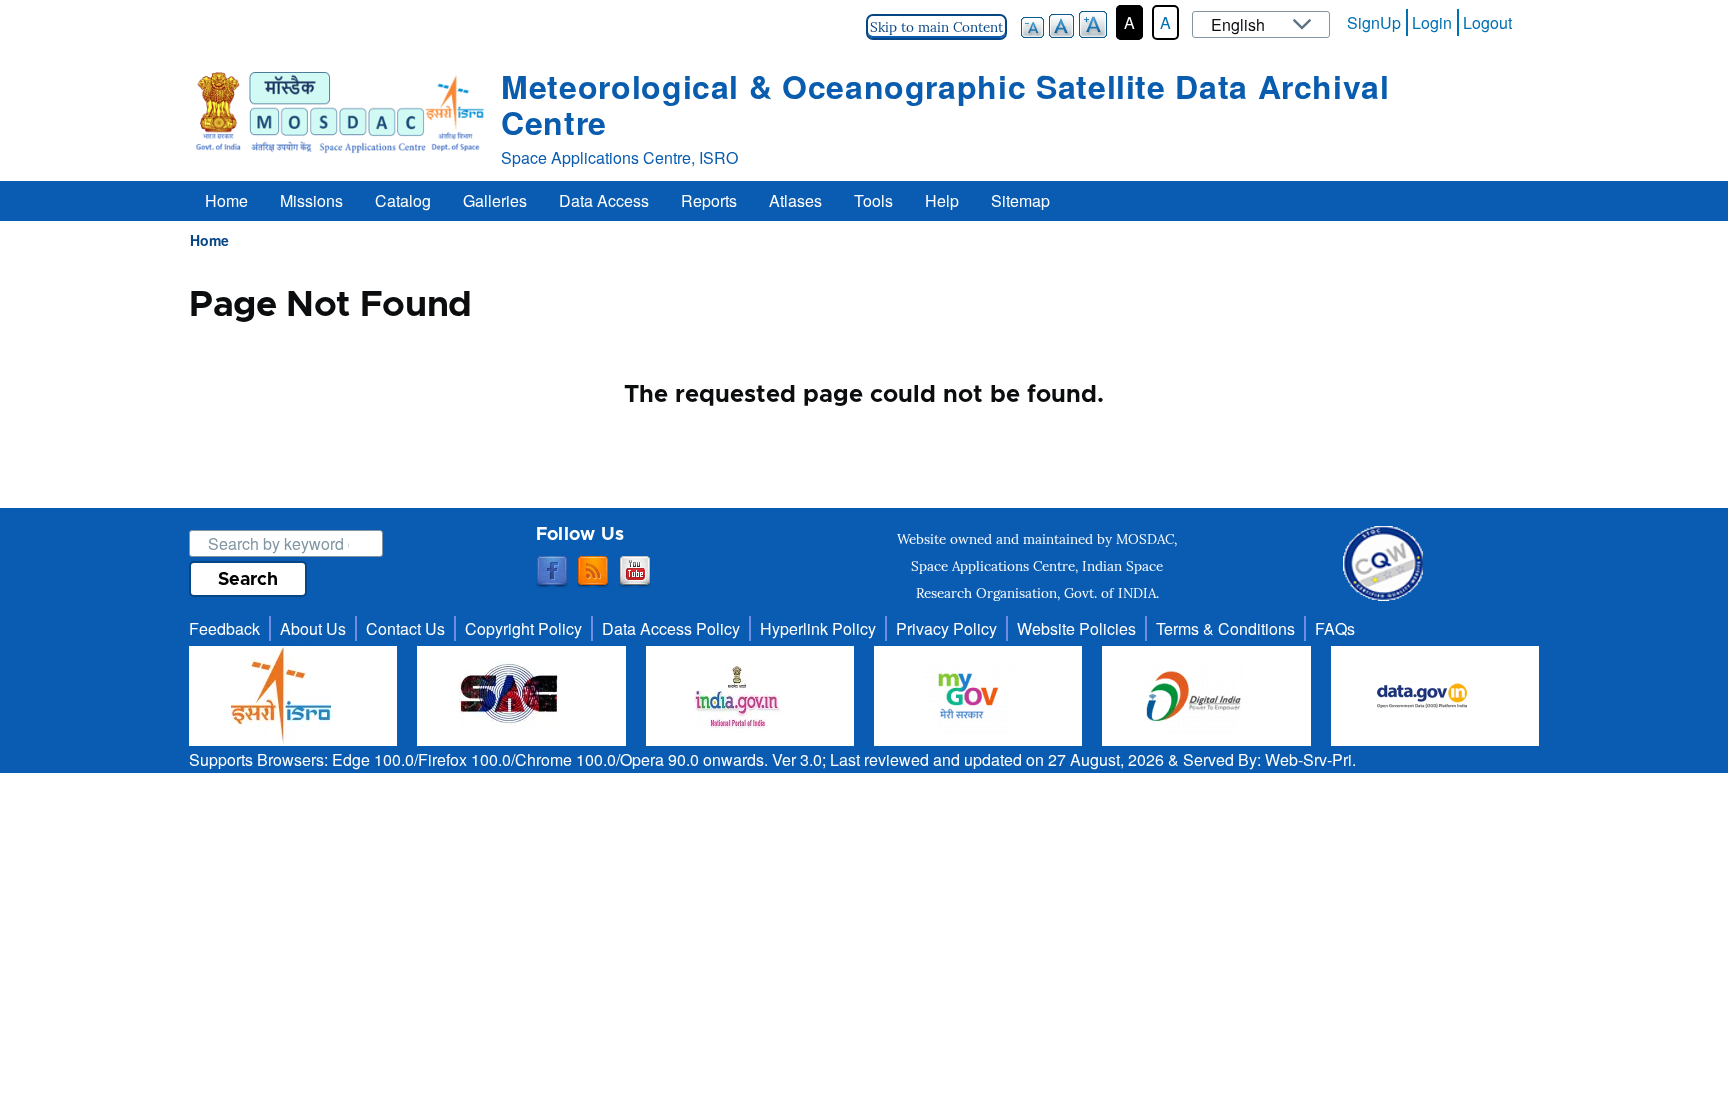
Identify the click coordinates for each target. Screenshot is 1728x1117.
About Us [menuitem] (313, 628)
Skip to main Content (936, 27)
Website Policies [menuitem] (1076, 628)
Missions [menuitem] (311, 200)
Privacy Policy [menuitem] (946, 628)
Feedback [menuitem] (224, 628)
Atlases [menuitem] (795, 200)
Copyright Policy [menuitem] (523, 628)
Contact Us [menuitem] (405, 628)
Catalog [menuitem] (403, 200)
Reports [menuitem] (709, 200)
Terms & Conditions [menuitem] (1225, 628)
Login (1432, 22)
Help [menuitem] (942, 200)
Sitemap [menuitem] (1020, 200)
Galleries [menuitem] (495, 200)
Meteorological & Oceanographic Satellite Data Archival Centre (945, 104)
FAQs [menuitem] (1335, 628)
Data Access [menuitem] (604, 200)
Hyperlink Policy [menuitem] (818, 628)
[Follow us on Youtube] (635, 572)
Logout (1487, 22)
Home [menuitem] (226, 200)
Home (209, 240)
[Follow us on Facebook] (552, 572)
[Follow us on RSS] (593, 572)
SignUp (1374, 22)
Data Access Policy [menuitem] (671, 628)
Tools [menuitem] (873, 200)
